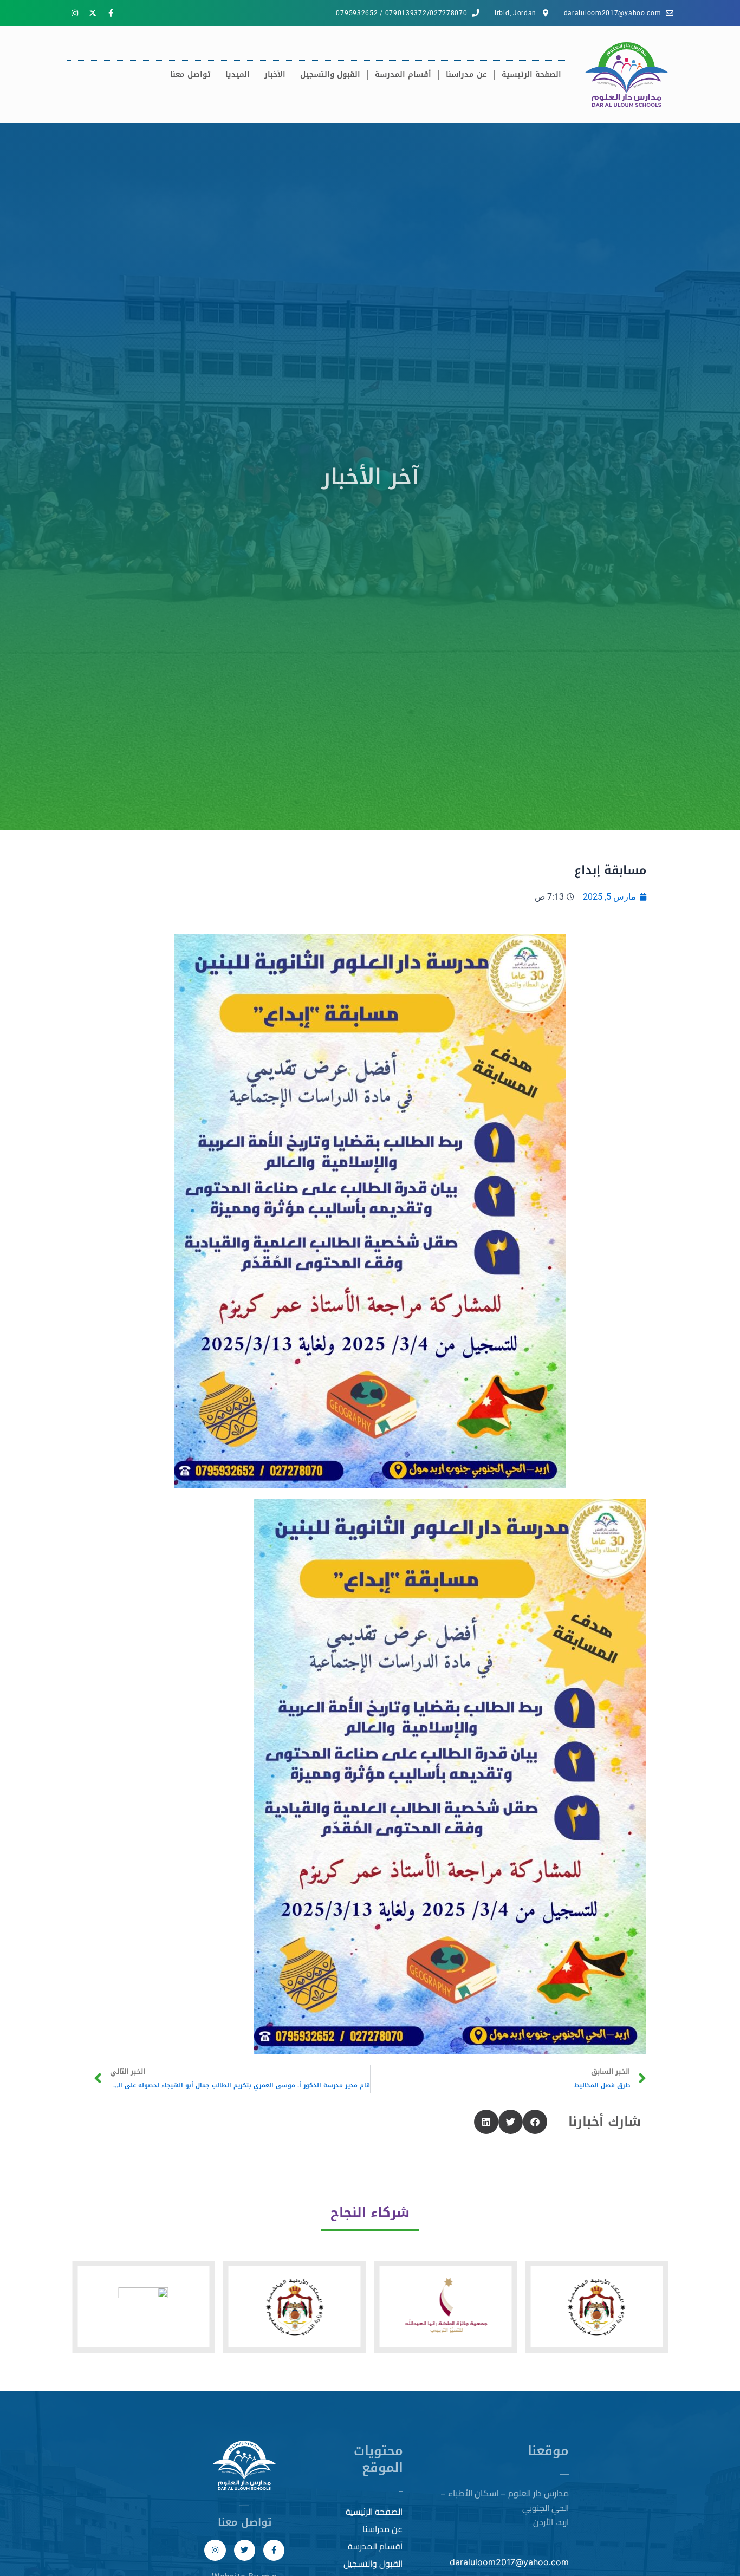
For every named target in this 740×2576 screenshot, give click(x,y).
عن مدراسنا (466, 74)
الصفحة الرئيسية (531, 74)
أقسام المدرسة (403, 74)
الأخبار (275, 74)
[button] (535, 2122)
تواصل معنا (190, 74)
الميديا (238, 74)
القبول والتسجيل (330, 74)
